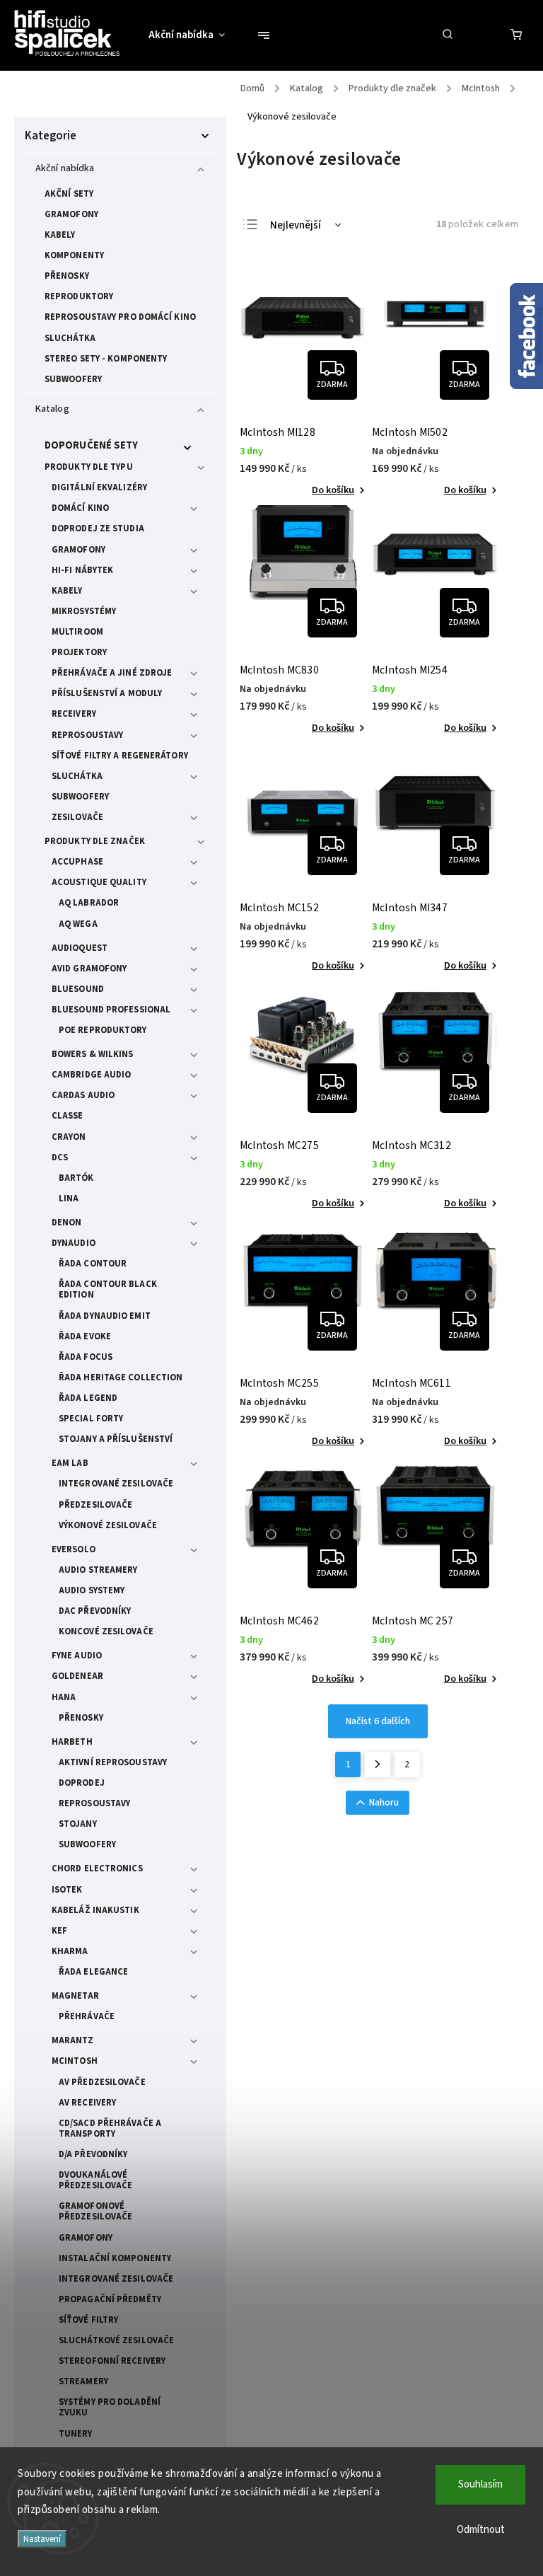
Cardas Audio (83, 1095)
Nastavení (42, 2539)
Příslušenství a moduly (107, 693)
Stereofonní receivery (112, 2361)
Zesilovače (77, 817)
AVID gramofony (89, 969)
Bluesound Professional (111, 1010)
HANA (64, 1697)
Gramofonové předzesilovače (95, 2211)
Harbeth (72, 1742)
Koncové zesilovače (106, 1631)
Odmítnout (481, 2530)
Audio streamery (98, 1570)
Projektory (79, 652)
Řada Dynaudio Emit (105, 1316)
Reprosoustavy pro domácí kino (120, 317)
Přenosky (67, 276)
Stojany (78, 1824)
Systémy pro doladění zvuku (110, 2407)
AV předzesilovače (102, 2082)
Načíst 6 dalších (378, 1721)
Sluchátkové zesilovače (116, 2340)
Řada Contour (93, 1264)
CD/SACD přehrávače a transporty (110, 2129)
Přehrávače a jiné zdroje (112, 673)
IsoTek (67, 1890)
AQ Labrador (89, 903)
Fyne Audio (77, 1656)
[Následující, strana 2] (378, 1764)
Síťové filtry (88, 2320)
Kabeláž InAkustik (95, 1910)
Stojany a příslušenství (116, 1439)
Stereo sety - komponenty (106, 359)
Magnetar (75, 1996)
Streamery (83, 2381)
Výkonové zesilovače (108, 1525)
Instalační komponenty (115, 2258)
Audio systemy (92, 1590)
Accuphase (77, 862)
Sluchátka (70, 338)
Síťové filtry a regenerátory (120, 756)
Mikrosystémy (84, 611)
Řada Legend (88, 1398)
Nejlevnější (296, 225)
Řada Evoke (85, 1336)
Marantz (72, 2040)
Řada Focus (86, 1357)
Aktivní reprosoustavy (113, 1762)
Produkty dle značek (95, 841)
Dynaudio (74, 1243)
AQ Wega (78, 924)
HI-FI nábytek (82, 570)
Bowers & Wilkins (93, 1054)
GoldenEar (77, 1676)
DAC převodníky (95, 1611)
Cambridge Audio (92, 1075)
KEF (59, 1931)
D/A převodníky (93, 2154)
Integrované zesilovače (116, 1484)
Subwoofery (73, 379)
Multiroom (77, 632)
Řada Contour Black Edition (108, 1289)
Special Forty (91, 1419)
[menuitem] (194, 35)
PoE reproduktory (103, 1030)
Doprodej (82, 1783)
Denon (67, 1223)
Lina (69, 1199)
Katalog (52, 409)
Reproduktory (79, 296)
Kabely (60, 235)
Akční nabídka (65, 168)
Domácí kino (80, 508)
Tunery (76, 2434)
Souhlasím (480, 2484)
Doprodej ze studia (98, 529)
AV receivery (87, 2103)
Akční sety (69, 194)
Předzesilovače (95, 1505)
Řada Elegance (93, 1972)
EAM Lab (70, 1463)
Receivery (74, 714)
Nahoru (384, 1803)
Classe (68, 1116)
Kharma (70, 1951)
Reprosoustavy (87, 735)
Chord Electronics (97, 1869)
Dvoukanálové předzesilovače (95, 2180)
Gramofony (71, 214)
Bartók (76, 1178)
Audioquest (80, 948)
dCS (60, 1157)
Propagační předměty (110, 2299)
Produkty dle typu (89, 467)
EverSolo (74, 1549)
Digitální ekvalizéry (99, 487)
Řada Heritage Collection (121, 1377)
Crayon (69, 1137)
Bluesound (78, 989)
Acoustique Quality (99, 882)
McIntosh (75, 2061)
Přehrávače (87, 2016)
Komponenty (74, 255)
